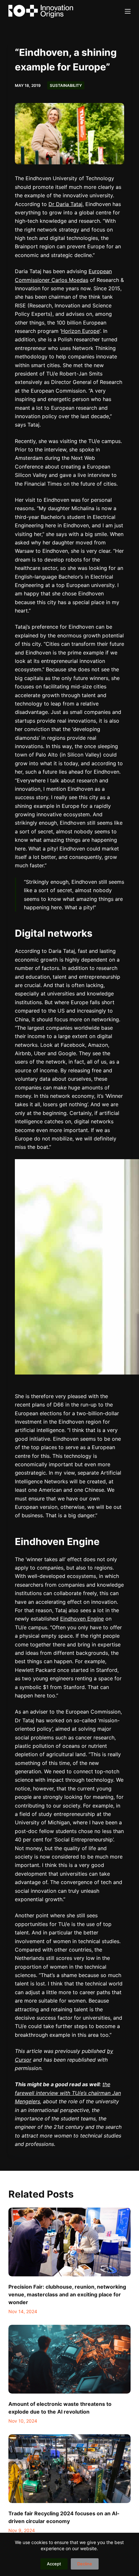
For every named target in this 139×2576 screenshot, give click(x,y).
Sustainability (66, 85)
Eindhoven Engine (82, 1619)
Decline (85, 2564)
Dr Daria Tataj (65, 204)
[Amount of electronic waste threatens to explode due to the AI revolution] (69, 2359)
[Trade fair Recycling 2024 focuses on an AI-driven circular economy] (69, 2469)
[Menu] (128, 11)
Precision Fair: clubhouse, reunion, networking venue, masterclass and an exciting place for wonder (67, 2294)
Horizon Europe (80, 331)
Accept (54, 2564)
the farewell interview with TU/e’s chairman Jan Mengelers (68, 2093)
